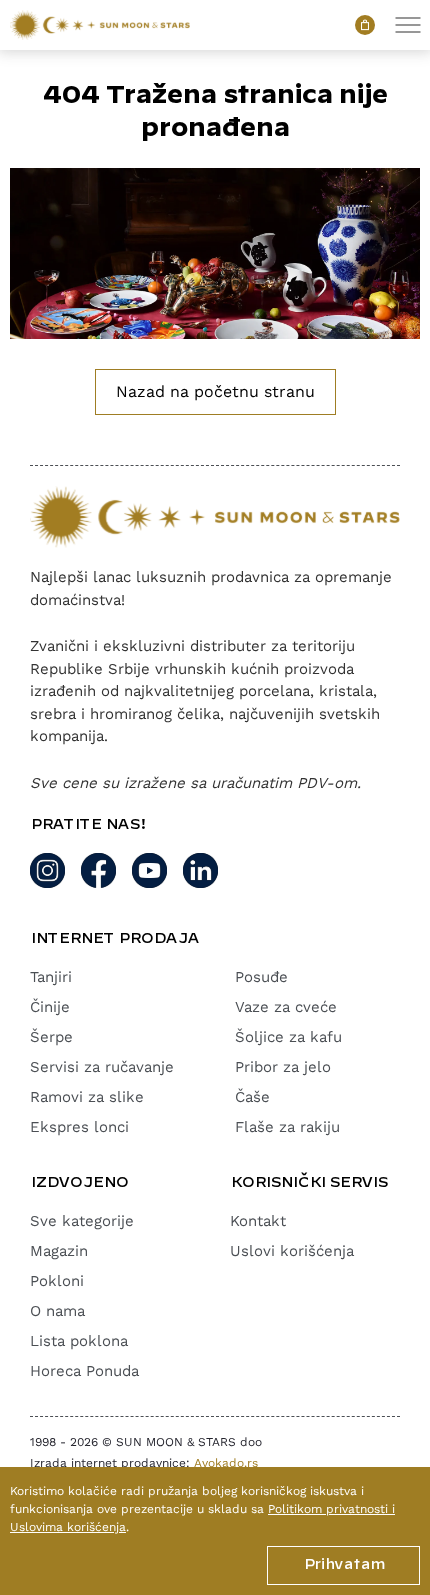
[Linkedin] (200, 870)
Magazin (59, 1251)
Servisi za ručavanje (102, 1067)
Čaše (252, 1097)
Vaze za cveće (286, 1007)
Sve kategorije (82, 1221)
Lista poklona (79, 1341)
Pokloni (57, 1281)
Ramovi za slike (87, 1097)
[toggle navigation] (407, 25)
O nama (57, 1311)
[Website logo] (100, 25)
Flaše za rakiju (287, 1127)
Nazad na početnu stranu (215, 391)
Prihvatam (343, 1565)
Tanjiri (51, 977)
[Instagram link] (47, 870)
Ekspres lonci (79, 1127)
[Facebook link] (98, 870)
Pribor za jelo (283, 1067)
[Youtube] (149, 870)
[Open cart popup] (365, 25)
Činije (50, 1007)
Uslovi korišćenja (292, 1251)
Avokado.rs (226, 1463)
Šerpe (51, 1037)
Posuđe (261, 977)
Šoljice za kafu (288, 1037)
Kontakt (258, 1221)
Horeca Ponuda (84, 1371)
